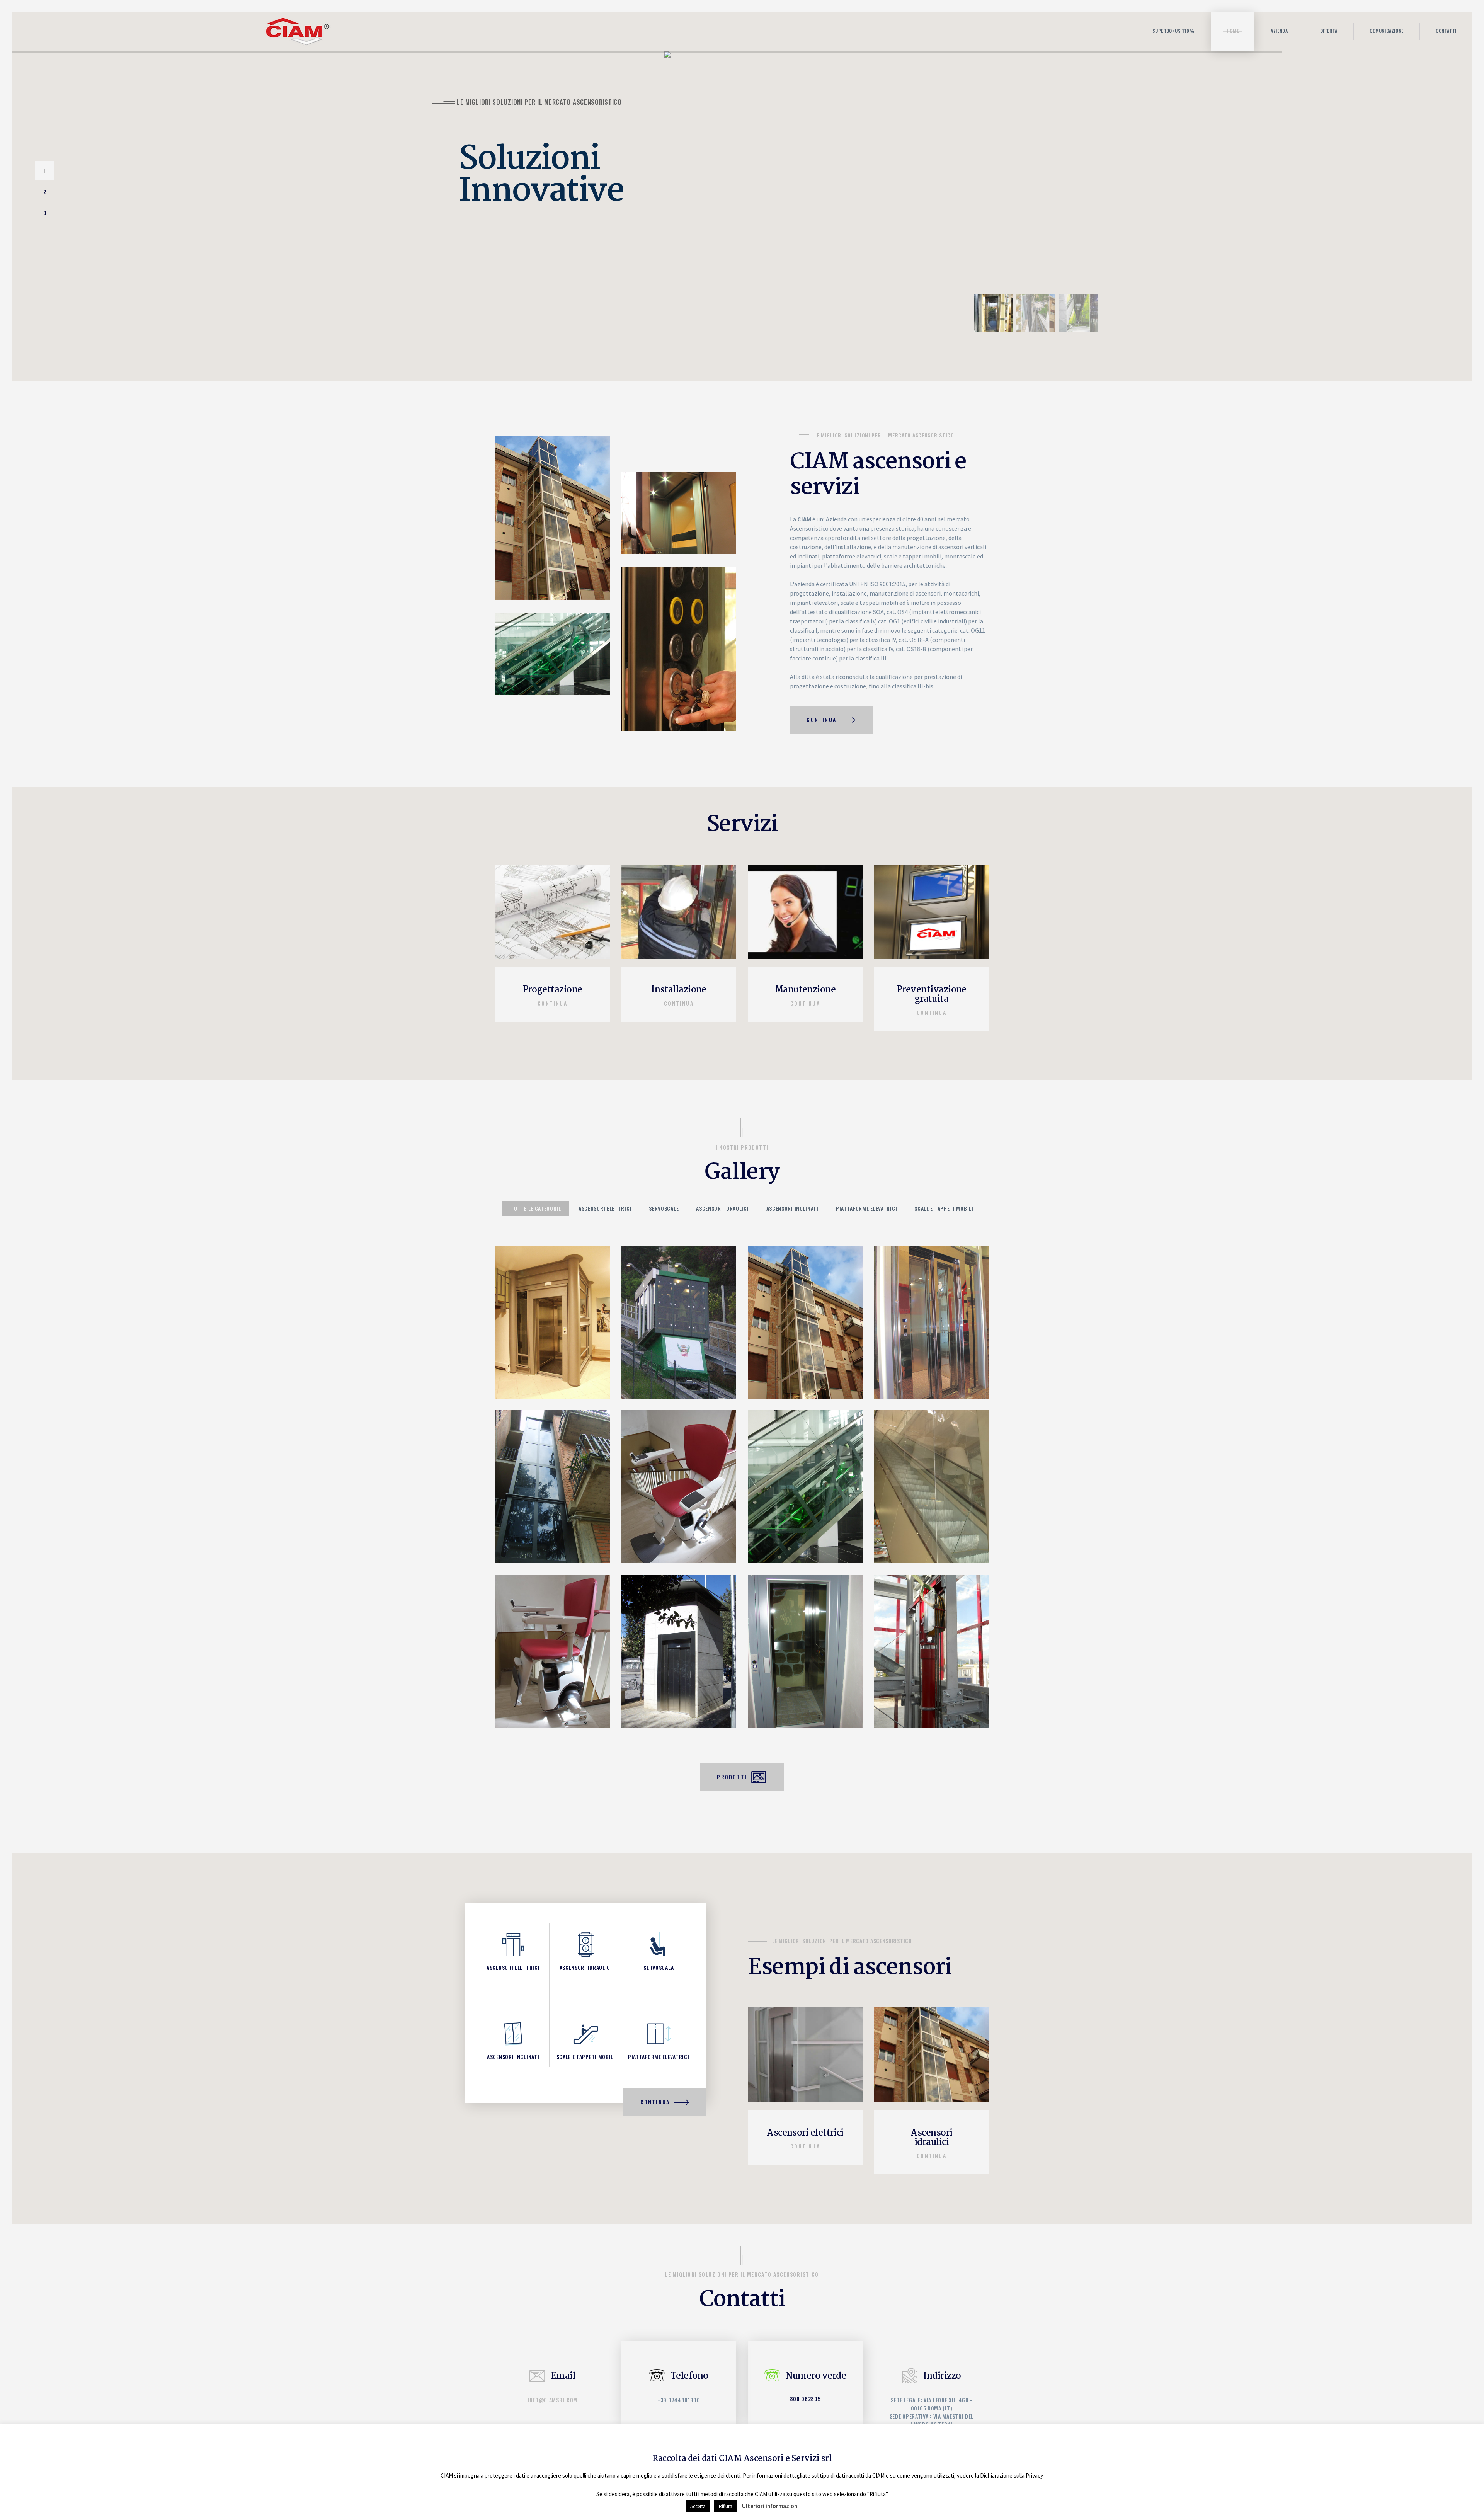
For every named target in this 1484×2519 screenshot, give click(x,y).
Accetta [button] (698, 2506)
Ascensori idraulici (586, 1967)
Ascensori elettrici (513, 1967)
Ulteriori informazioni (770, 2506)
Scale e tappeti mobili (586, 2057)
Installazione (679, 990)
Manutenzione (805, 990)
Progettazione (553, 990)
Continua (552, 1003)
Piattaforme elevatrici (659, 2057)
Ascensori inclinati (513, 2057)
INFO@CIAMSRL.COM (552, 2400)
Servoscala (659, 1967)
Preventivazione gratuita (932, 995)
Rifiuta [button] (726, 2506)
